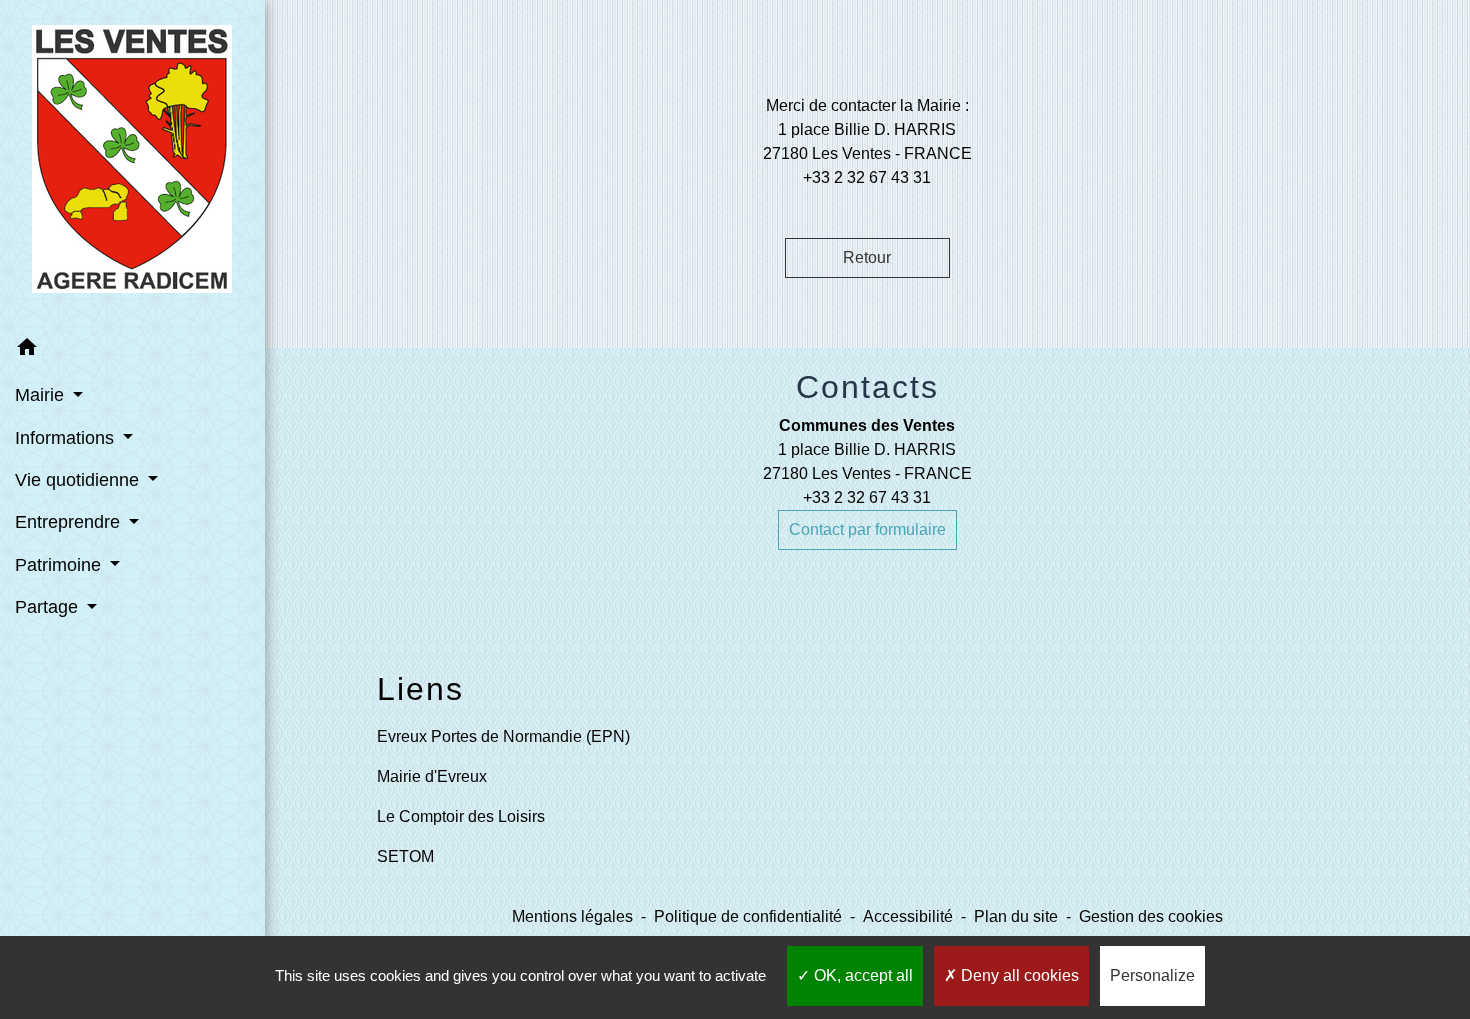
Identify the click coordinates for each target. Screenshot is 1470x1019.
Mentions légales (572, 916)
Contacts (867, 387)
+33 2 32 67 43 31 (867, 497)
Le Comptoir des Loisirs (461, 816)
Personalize (1152, 975)
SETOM (405, 856)
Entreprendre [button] (70, 522)
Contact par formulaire (867, 529)
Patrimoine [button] (60, 565)
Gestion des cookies (1151, 916)
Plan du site (1016, 916)
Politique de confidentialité (748, 916)
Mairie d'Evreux (432, 776)
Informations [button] (67, 438)
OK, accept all (861, 975)
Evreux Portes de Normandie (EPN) (503, 736)
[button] (132, 350)
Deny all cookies (1018, 975)
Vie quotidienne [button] (79, 480)
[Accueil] (132, 163)
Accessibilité (908, 916)
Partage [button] (49, 607)
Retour (867, 257)
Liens (420, 689)
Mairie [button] (42, 395)
